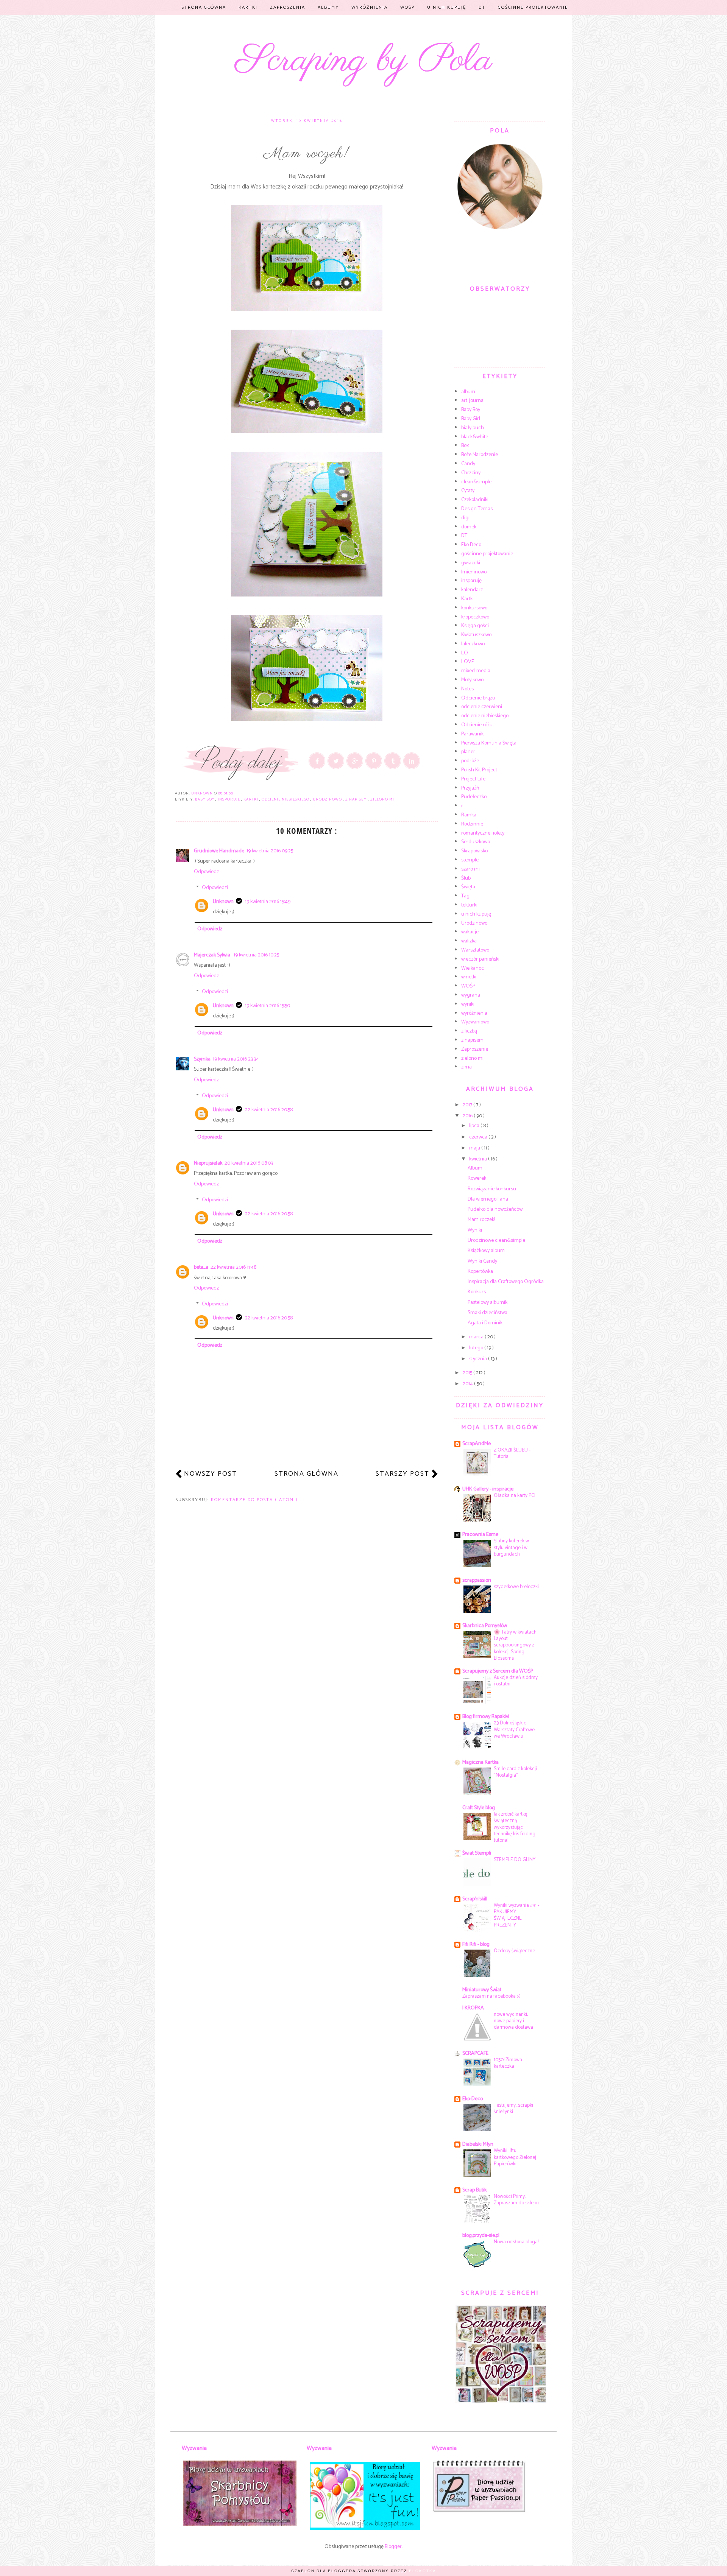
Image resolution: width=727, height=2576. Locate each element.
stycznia (479, 1359)
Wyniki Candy (482, 1261)
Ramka (469, 815)
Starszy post (403, 1474)
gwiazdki (471, 563)
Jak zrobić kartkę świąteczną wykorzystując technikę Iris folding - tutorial (516, 1827)
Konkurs (477, 1292)
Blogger (393, 2547)
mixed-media (476, 671)
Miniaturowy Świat (482, 1990)
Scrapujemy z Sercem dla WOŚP (498, 1671)
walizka (469, 941)
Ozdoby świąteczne (514, 1951)
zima (466, 1067)
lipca (475, 1126)
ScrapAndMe (477, 1444)
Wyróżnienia (370, 7)
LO (465, 653)
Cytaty (468, 491)
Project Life (473, 779)
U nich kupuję (447, 7)
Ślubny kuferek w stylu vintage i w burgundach (511, 1547)
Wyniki (475, 1230)
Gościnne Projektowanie (533, 7)
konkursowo (474, 608)
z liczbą (469, 1031)
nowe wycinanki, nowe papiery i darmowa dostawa (513, 2021)
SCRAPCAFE (475, 2053)
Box (465, 446)
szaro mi (470, 869)
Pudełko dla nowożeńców (495, 1209)
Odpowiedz (206, 872)
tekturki (469, 905)
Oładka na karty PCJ (515, 1495)
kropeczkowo (475, 617)
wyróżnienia (474, 1013)
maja (475, 1148)
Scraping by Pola (364, 61)
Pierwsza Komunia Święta (489, 743)
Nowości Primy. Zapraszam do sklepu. (517, 2200)
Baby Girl (471, 419)
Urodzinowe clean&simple (496, 1240)
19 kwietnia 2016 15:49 (268, 902)
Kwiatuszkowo (476, 635)
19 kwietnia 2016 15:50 (268, 1006)
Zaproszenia (288, 7)
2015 (468, 1373)
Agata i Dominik (485, 1323)
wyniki (468, 1004)
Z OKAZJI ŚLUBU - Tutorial (512, 1453)
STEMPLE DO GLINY (515, 1860)
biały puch (473, 428)
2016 (468, 1116)
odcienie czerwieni (482, 707)
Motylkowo (472, 680)
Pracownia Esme (480, 1535)
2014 (468, 1384)
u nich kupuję (476, 914)
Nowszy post (211, 1474)
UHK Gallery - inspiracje (488, 1489)
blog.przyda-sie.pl (481, 2236)
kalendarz (472, 590)
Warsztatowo (475, 950)
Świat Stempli (477, 1853)
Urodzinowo (328, 799)
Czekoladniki (475, 500)
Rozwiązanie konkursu (492, 1189)
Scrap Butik (474, 2190)
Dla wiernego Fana (488, 1199)
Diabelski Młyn (478, 2144)
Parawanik (472, 734)
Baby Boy (205, 799)
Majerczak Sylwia (213, 955)
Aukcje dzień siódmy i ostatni (516, 1681)
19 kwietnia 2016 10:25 (256, 955)
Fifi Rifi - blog (476, 1944)
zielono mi (382, 799)
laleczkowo (473, 644)
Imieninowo (474, 572)
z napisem (357, 799)
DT (482, 7)
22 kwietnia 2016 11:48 (233, 1267)
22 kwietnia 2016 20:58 (269, 1110)
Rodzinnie (472, 824)
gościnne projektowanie (487, 554)
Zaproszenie (475, 1049)
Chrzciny (471, 473)
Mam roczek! (481, 1220)
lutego (477, 1348)
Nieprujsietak (208, 1163)
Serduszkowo (476, 842)
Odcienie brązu (478, 698)
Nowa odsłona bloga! (516, 2242)
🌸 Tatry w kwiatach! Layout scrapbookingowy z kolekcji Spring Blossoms (516, 1645)
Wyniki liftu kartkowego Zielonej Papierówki (515, 2157)
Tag (465, 896)
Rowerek (477, 1178)
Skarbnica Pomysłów (485, 1626)
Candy (468, 464)
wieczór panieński (480, 959)
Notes (467, 689)
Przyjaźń (470, 788)
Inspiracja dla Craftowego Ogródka (506, 1282)
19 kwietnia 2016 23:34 (236, 1059)
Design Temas (477, 509)
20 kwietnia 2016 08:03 (249, 1163)
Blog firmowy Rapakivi (486, 1717)
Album (475, 1168)
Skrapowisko (474, 851)
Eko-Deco (473, 2099)
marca (477, 1337)
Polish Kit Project (479, 770)
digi (465, 518)
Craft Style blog (479, 1808)
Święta (468, 887)
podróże (470, 761)
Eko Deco (471, 545)
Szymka (202, 1059)
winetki (469, 977)
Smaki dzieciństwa (488, 1313)
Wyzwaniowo (475, 1022)
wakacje (470, 932)
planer (468, 752)
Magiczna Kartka (481, 1762)
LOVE (468, 662)
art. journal (473, 401)
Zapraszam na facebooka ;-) (491, 1996)
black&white (475, 437)
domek (469, 527)
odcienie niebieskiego (286, 799)
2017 (468, 1105)
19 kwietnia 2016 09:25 (270, 851)
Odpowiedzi (215, 888)
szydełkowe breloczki (516, 1587)
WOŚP (407, 7)
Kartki (248, 7)
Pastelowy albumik (488, 1303)
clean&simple (476, 482)
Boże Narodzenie (480, 455)
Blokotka (423, 2571)
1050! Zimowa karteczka (508, 2063)
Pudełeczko (474, 797)
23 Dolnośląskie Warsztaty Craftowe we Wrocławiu (514, 1730)
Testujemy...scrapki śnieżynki (513, 2108)
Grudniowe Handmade (219, 851)
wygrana (471, 995)
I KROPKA (473, 2008)
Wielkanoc (473, 968)
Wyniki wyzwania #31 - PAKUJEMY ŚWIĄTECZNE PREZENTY (516, 1915)
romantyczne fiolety (483, 833)
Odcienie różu (477, 725)
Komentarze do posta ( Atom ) (254, 1500)
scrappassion (477, 1580)
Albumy (328, 7)
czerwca (479, 1137)
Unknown (223, 902)
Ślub (466, 878)
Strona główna (204, 7)
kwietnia (479, 1159)
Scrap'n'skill (475, 1899)
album (468, 392)
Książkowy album (486, 1251)
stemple (470, 860)
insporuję (229, 799)
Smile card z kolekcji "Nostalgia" (515, 1772)
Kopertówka (480, 1272)
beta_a (201, 1267)
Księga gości (475, 626)
